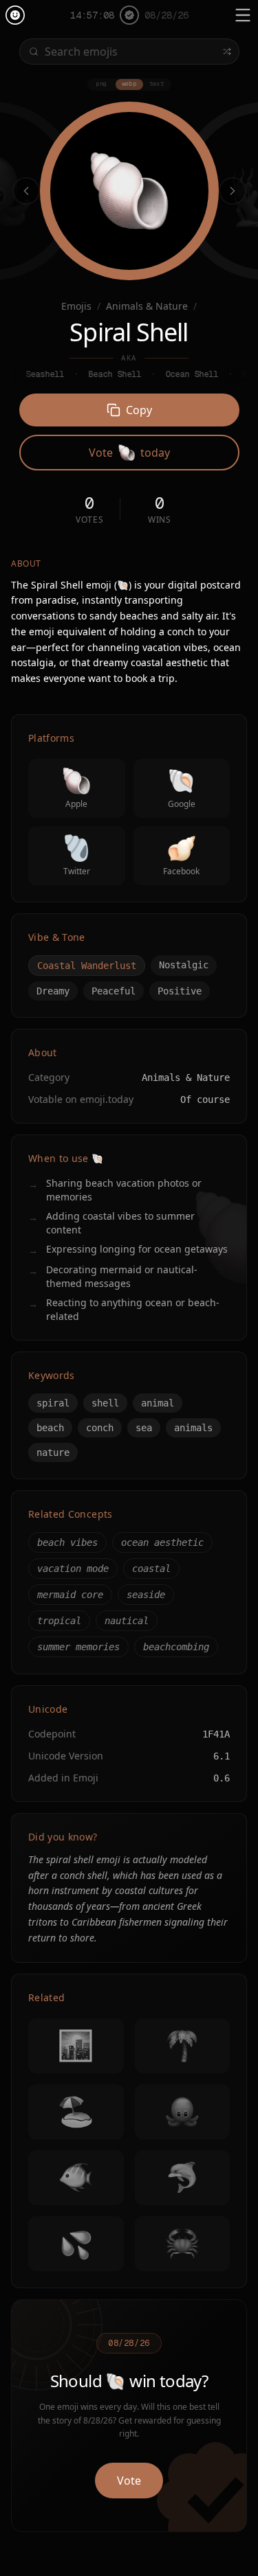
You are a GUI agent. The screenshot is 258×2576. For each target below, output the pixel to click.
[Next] (233, 191)
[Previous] (26, 191)
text (157, 84)
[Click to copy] (129, 191)
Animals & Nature (147, 306)
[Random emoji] (227, 52)
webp (129, 84)
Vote (129, 2481)
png (101, 84)
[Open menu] (243, 15)
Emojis (76, 306)
